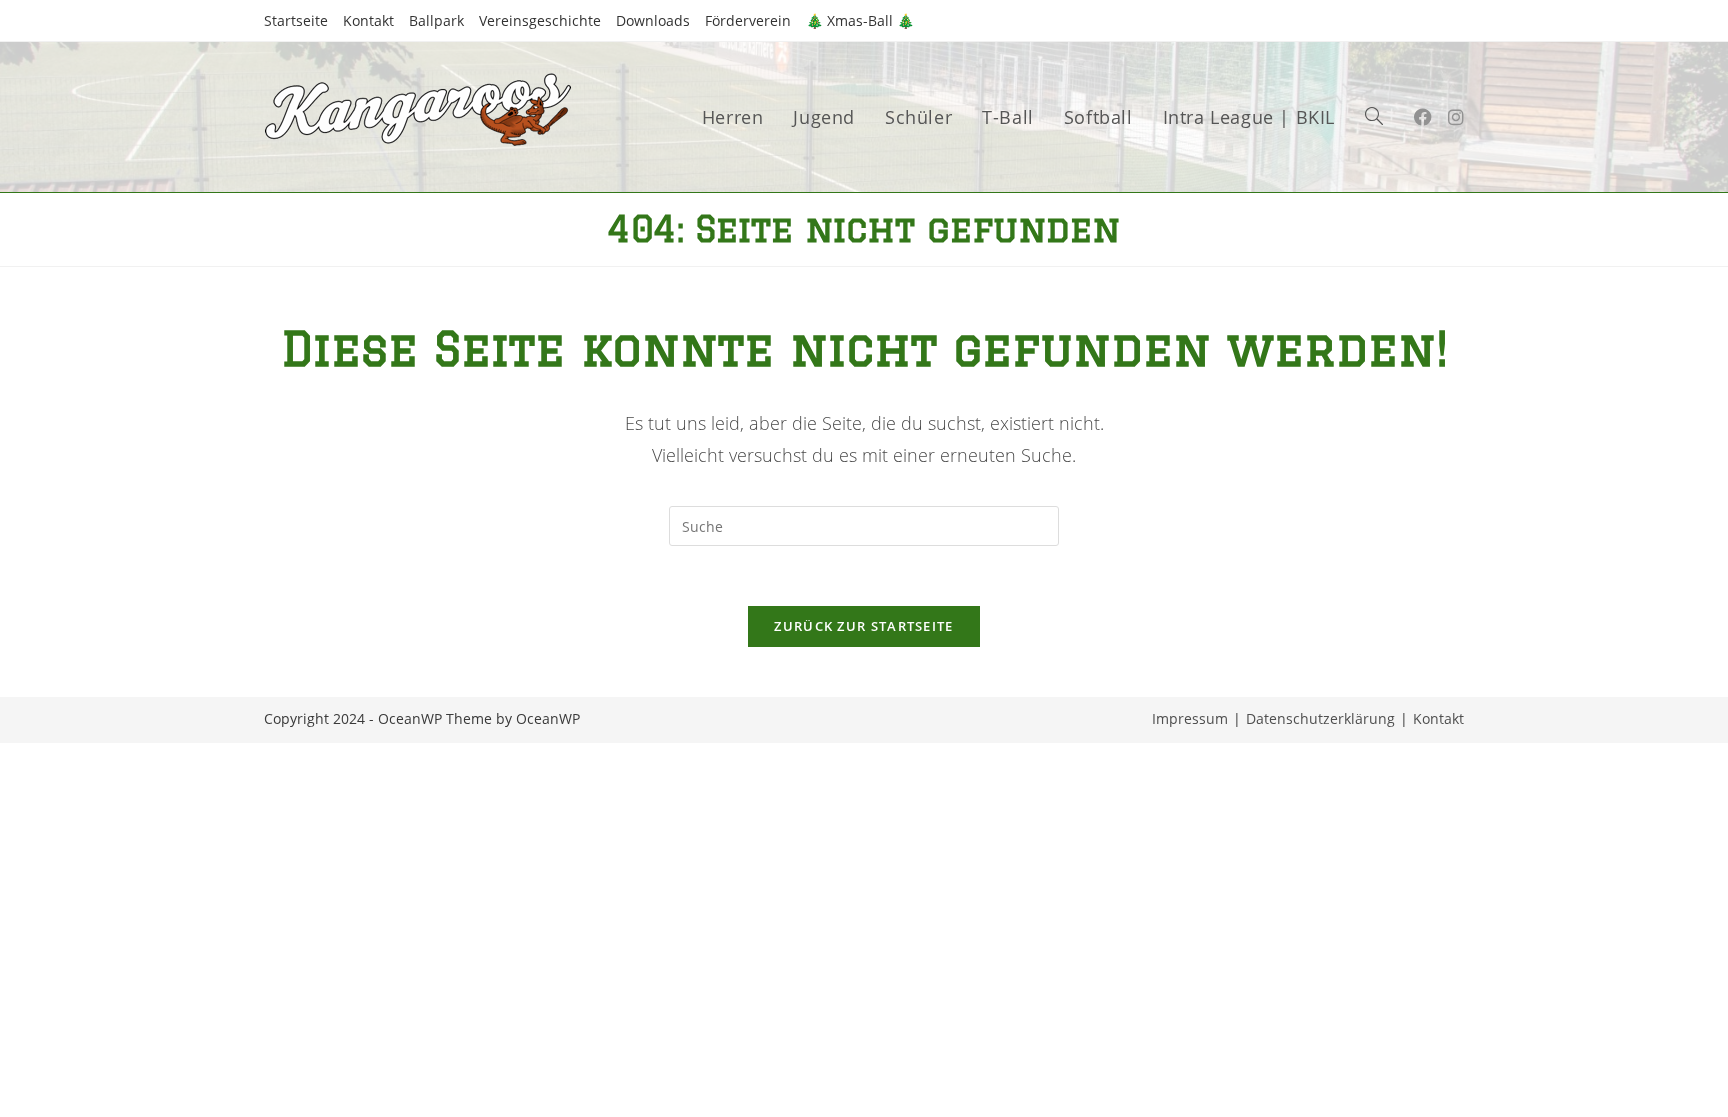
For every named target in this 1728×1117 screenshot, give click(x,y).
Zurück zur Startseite (863, 626)
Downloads (653, 20)
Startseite (296, 20)
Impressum (1190, 718)
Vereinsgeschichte (540, 20)
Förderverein (748, 20)
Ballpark (436, 20)
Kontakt (368, 20)
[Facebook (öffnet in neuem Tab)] (1423, 117)
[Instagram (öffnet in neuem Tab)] (1456, 117)
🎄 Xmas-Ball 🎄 (860, 20)
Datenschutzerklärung (1320, 718)
